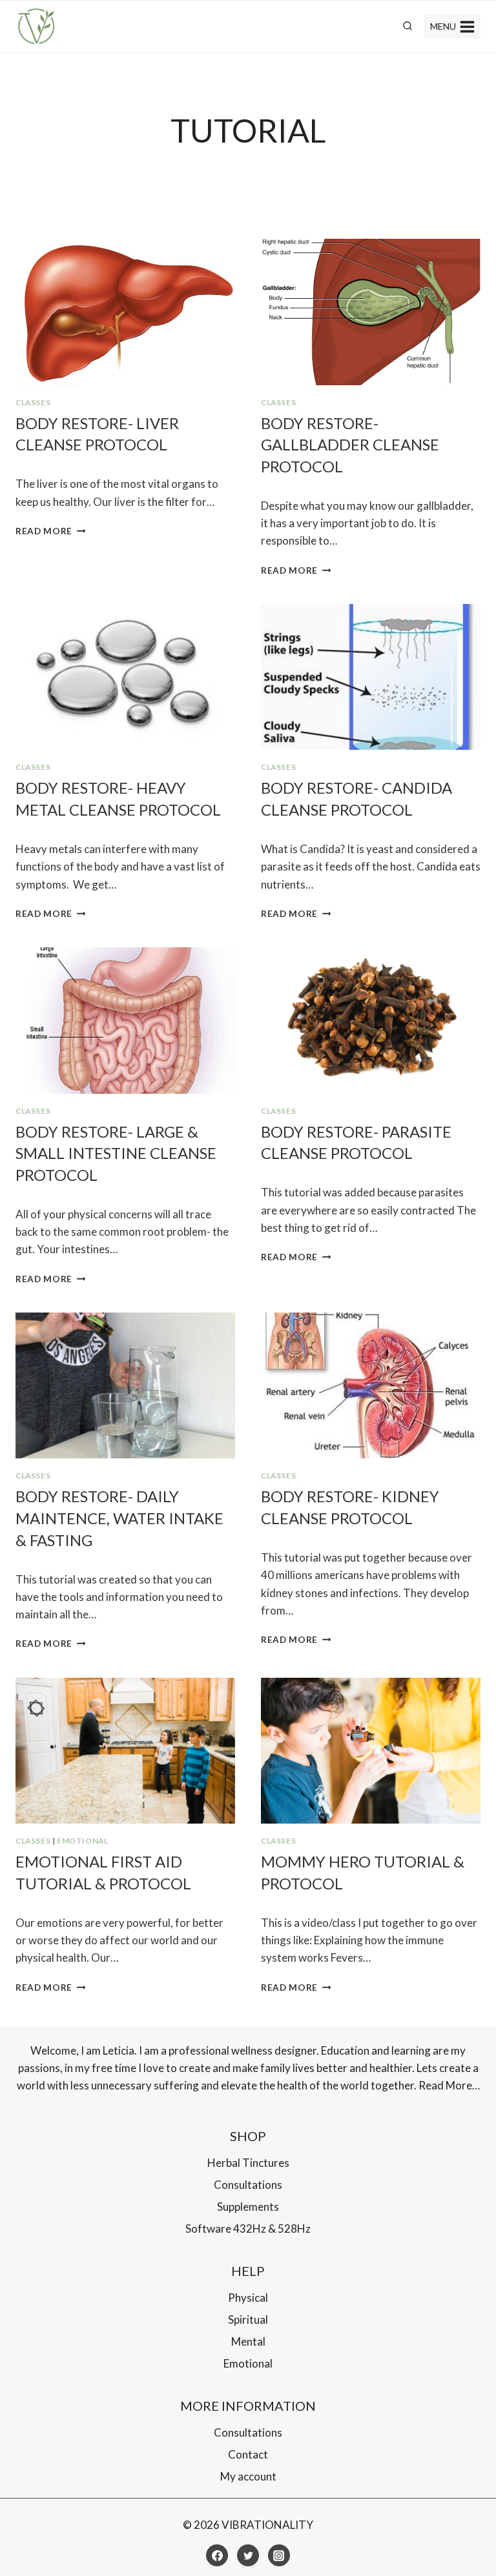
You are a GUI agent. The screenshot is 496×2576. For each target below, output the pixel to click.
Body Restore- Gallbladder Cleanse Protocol (350, 445)
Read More (51, 531)
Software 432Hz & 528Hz (248, 2229)
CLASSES (33, 402)
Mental (248, 2341)
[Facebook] (217, 2555)
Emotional (82, 1841)
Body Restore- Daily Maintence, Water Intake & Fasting (119, 1518)
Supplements (248, 2207)
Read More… (449, 2085)
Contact (248, 2454)
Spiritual (248, 2319)
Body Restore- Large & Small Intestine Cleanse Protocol (116, 1153)
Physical (248, 2298)
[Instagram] (279, 2555)
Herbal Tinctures (248, 2163)
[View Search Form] (408, 26)
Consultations (248, 2185)
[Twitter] (248, 2555)
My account (248, 2476)
